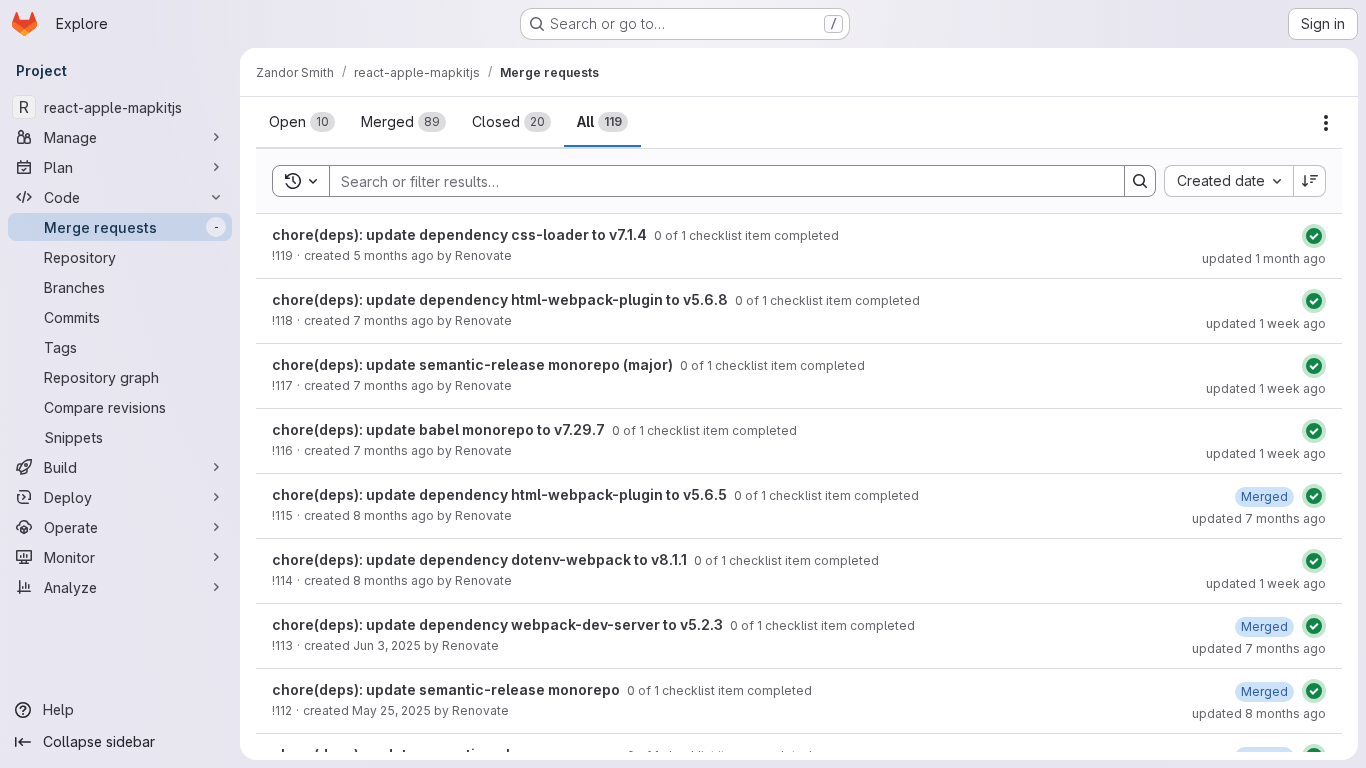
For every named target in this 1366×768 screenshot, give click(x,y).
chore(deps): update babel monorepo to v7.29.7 (440, 429)
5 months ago (393, 255)
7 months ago (393, 320)
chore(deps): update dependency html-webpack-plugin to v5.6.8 (501, 299)
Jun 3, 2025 (387, 645)
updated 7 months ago (1259, 518)
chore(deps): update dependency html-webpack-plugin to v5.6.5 (501, 494)
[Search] (1140, 181)
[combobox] (1228, 181)
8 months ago (393, 515)
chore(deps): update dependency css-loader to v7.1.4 (461, 234)
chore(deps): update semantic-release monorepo (447, 689)
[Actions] (1326, 123)
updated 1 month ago (1264, 258)
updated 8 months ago (1259, 713)
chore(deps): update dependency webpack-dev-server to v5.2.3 (499, 624)
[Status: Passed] (1314, 236)
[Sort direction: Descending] (1310, 181)
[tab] (302, 122)
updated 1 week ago (1266, 323)
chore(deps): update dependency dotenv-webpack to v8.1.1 (481, 559)
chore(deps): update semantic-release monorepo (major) (474, 364)
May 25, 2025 (391, 710)
